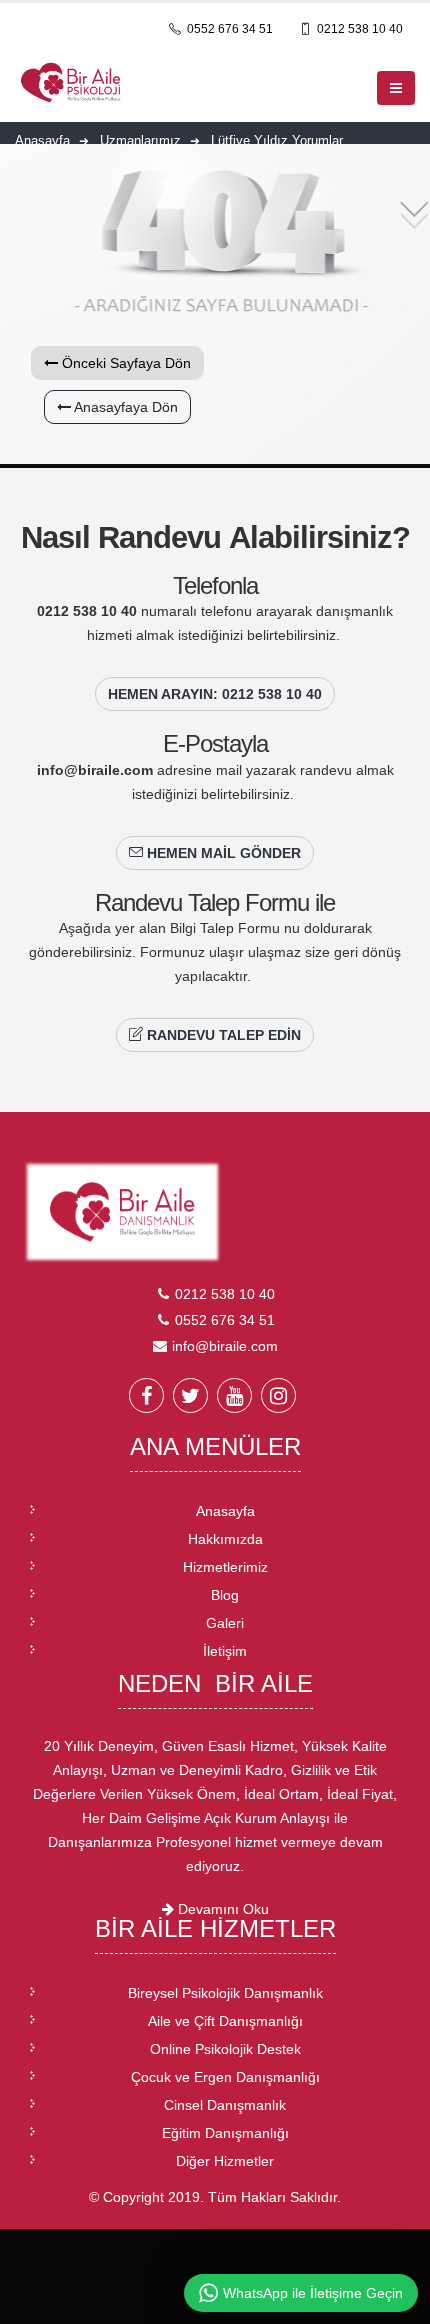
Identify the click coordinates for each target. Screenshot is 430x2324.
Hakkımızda (225, 1539)
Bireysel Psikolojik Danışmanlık (225, 1993)
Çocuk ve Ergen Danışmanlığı (225, 2077)
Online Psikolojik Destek (225, 2049)
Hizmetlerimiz (225, 1567)
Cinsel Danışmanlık (225, 2105)
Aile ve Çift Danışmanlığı (225, 2021)
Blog (225, 1595)
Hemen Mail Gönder (222, 853)
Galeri (225, 1623)
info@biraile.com (95, 770)
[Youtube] (234, 1395)
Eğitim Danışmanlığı (225, 2133)
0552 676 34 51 (228, 29)
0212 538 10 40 (358, 29)
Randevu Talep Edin (222, 1035)
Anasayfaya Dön (124, 407)
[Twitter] (190, 1395)
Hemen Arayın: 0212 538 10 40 (215, 694)
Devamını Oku (221, 1909)
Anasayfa (225, 1511)
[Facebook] (146, 1395)
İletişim (225, 1651)
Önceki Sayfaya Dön (124, 363)
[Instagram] (278, 1395)
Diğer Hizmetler (225, 2161)
